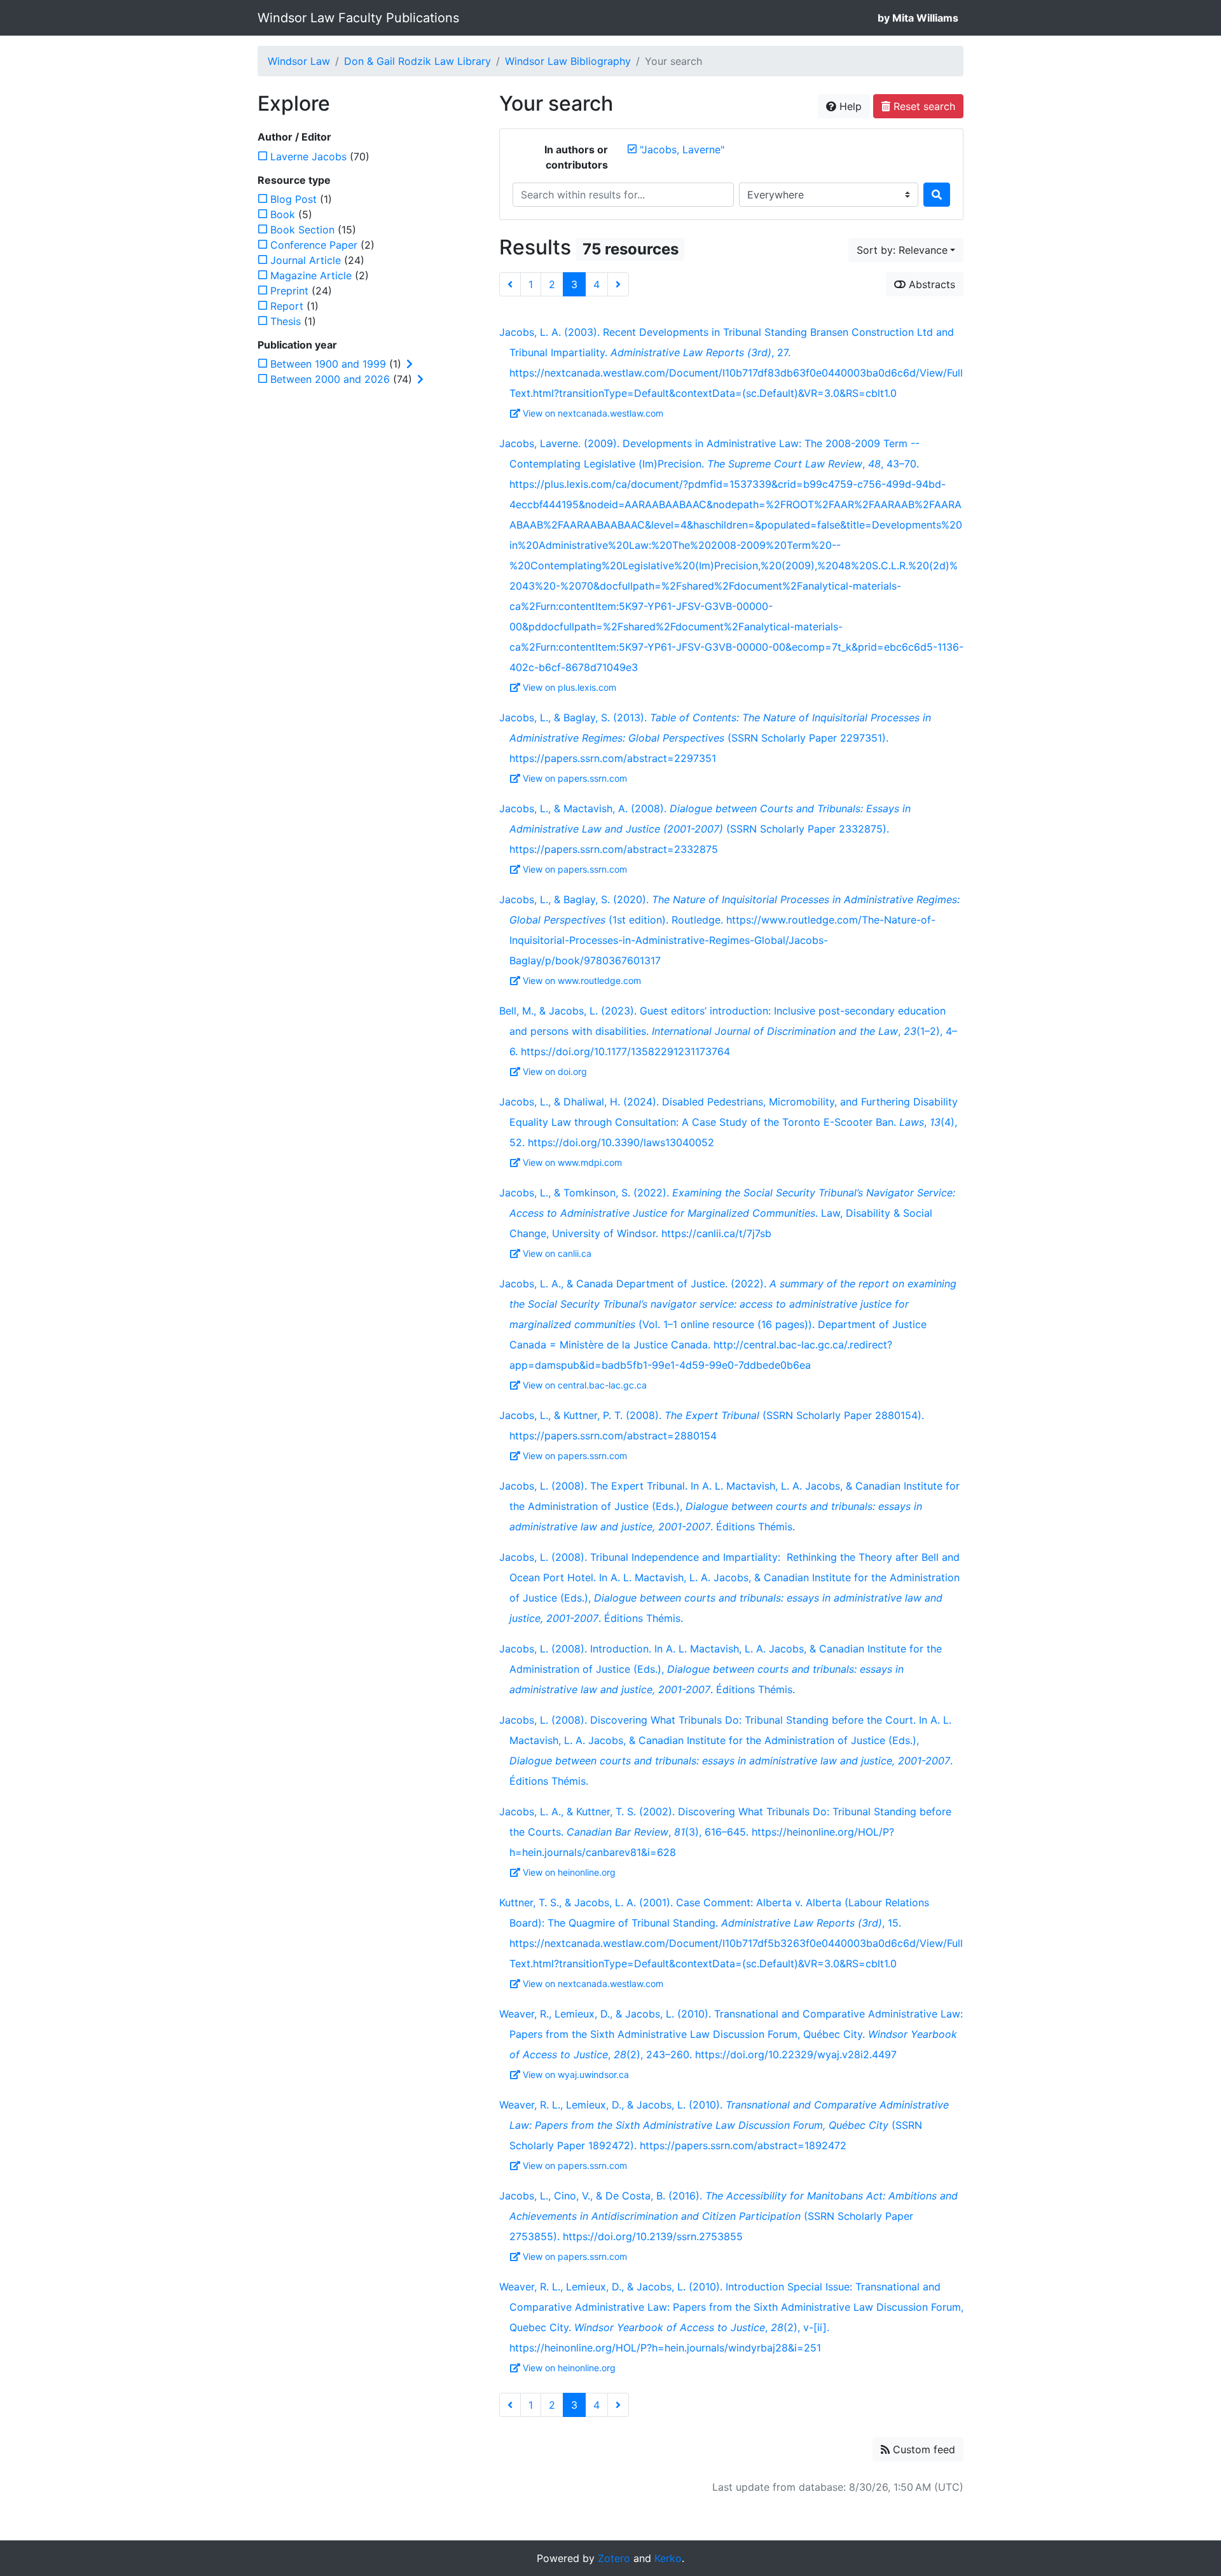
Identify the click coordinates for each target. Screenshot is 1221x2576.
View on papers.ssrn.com (575, 778)
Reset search (923, 106)
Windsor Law (299, 61)
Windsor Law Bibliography (568, 61)
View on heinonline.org (569, 1872)
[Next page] (618, 284)
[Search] (937, 195)
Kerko (668, 2558)
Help (849, 106)
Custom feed (922, 2449)
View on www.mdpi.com (572, 1162)
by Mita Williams (918, 18)
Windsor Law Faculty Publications (358, 18)
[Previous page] (510, 284)
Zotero (614, 2558)
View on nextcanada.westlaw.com (593, 413)
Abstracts (930, 284)
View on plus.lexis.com (569, 687)
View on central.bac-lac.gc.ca (585, 1385)
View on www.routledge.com (582, 980)
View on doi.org (555, 1071)
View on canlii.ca (557, 1253)
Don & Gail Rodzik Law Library (417, 61)
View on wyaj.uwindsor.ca (576, 2074)
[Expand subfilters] (410, 364)
